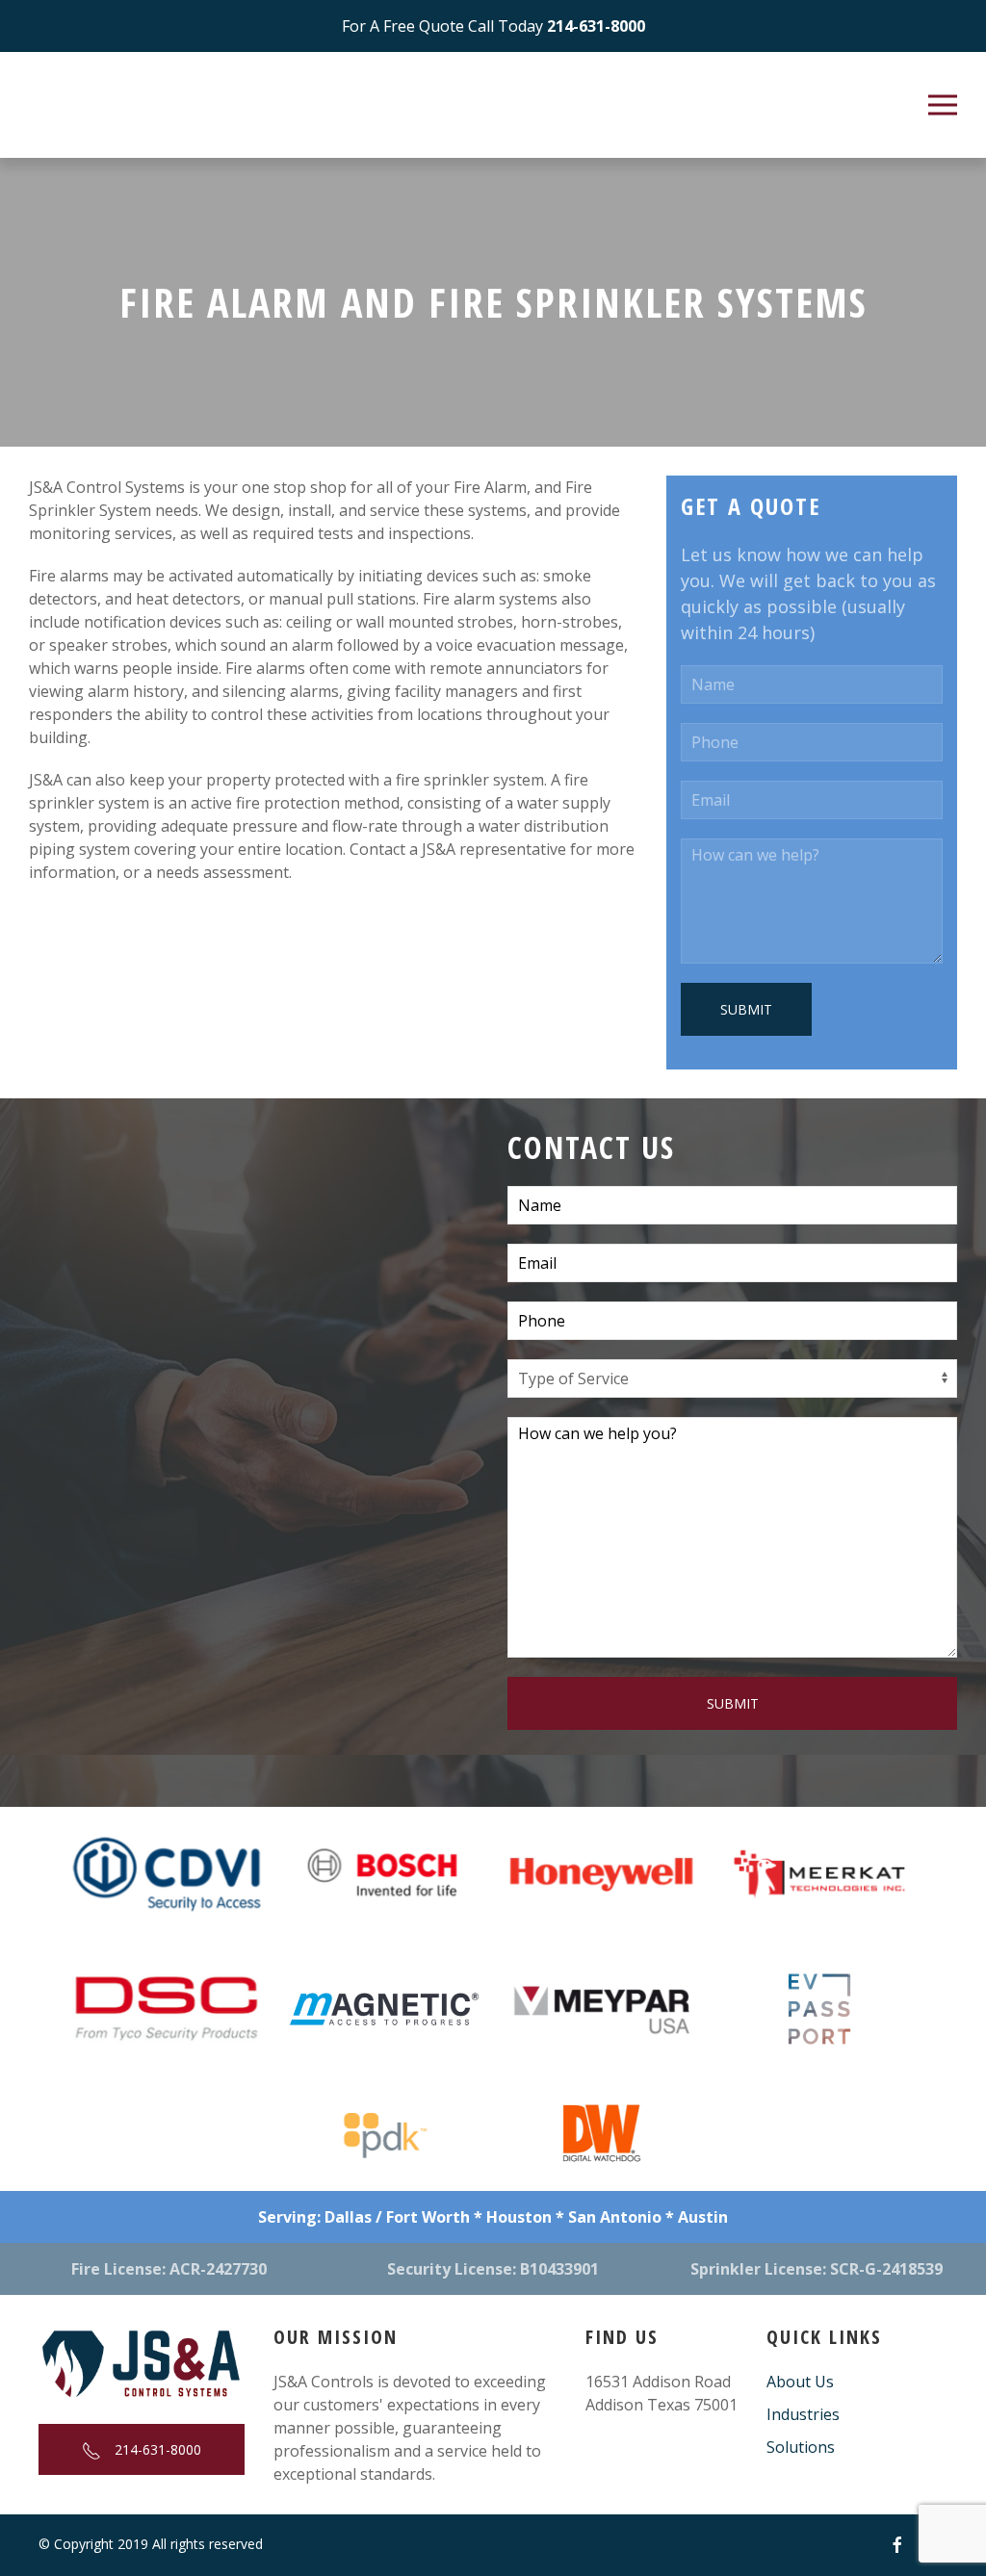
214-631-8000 (156, 2449)
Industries (803, 2414)
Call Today (493, 26)
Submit (746, 1009)
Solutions (801, 2447)
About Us (800, 2382)
